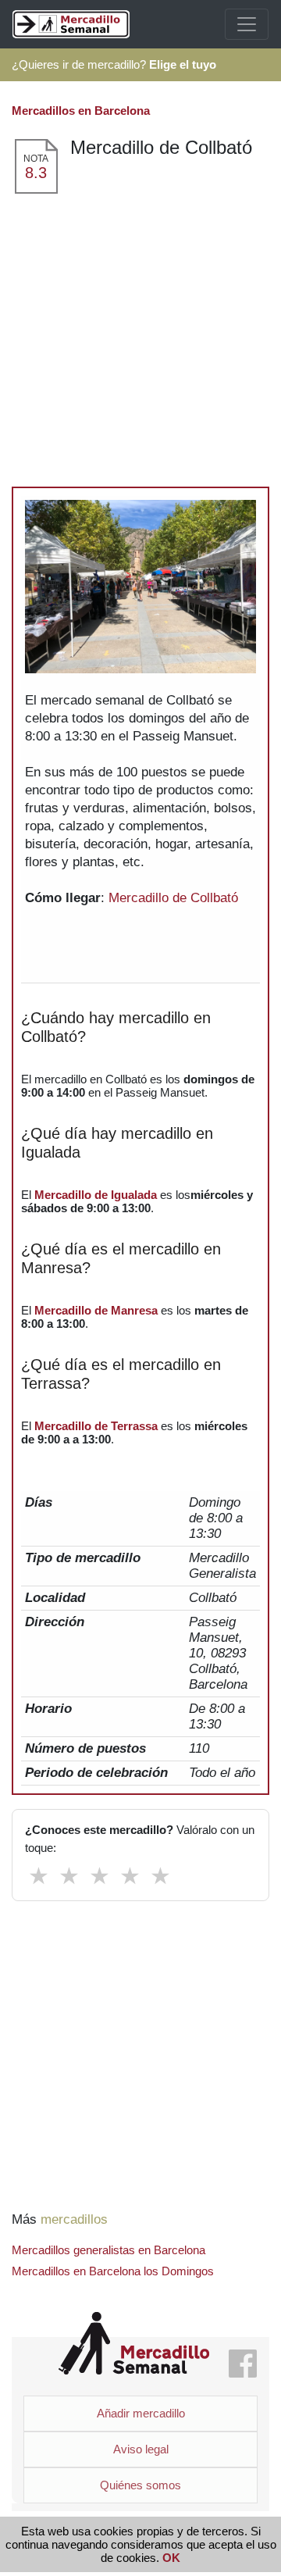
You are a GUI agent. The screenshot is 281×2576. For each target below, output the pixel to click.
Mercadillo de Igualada (96, 1195)
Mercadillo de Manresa (96, 1310)
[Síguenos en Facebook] (243, 2365)
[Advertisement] (140, 344)
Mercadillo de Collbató (173, 898)
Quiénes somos (140, 2485)
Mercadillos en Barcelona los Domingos (113, 2271)
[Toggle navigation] (247, 24)
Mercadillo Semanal (134, 2344)
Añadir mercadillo (141, 2413)
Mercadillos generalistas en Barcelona (108, 2250)
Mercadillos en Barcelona (81, 111)
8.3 (36, 173)
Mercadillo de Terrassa (96, 1426)
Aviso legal (141, 2449)
